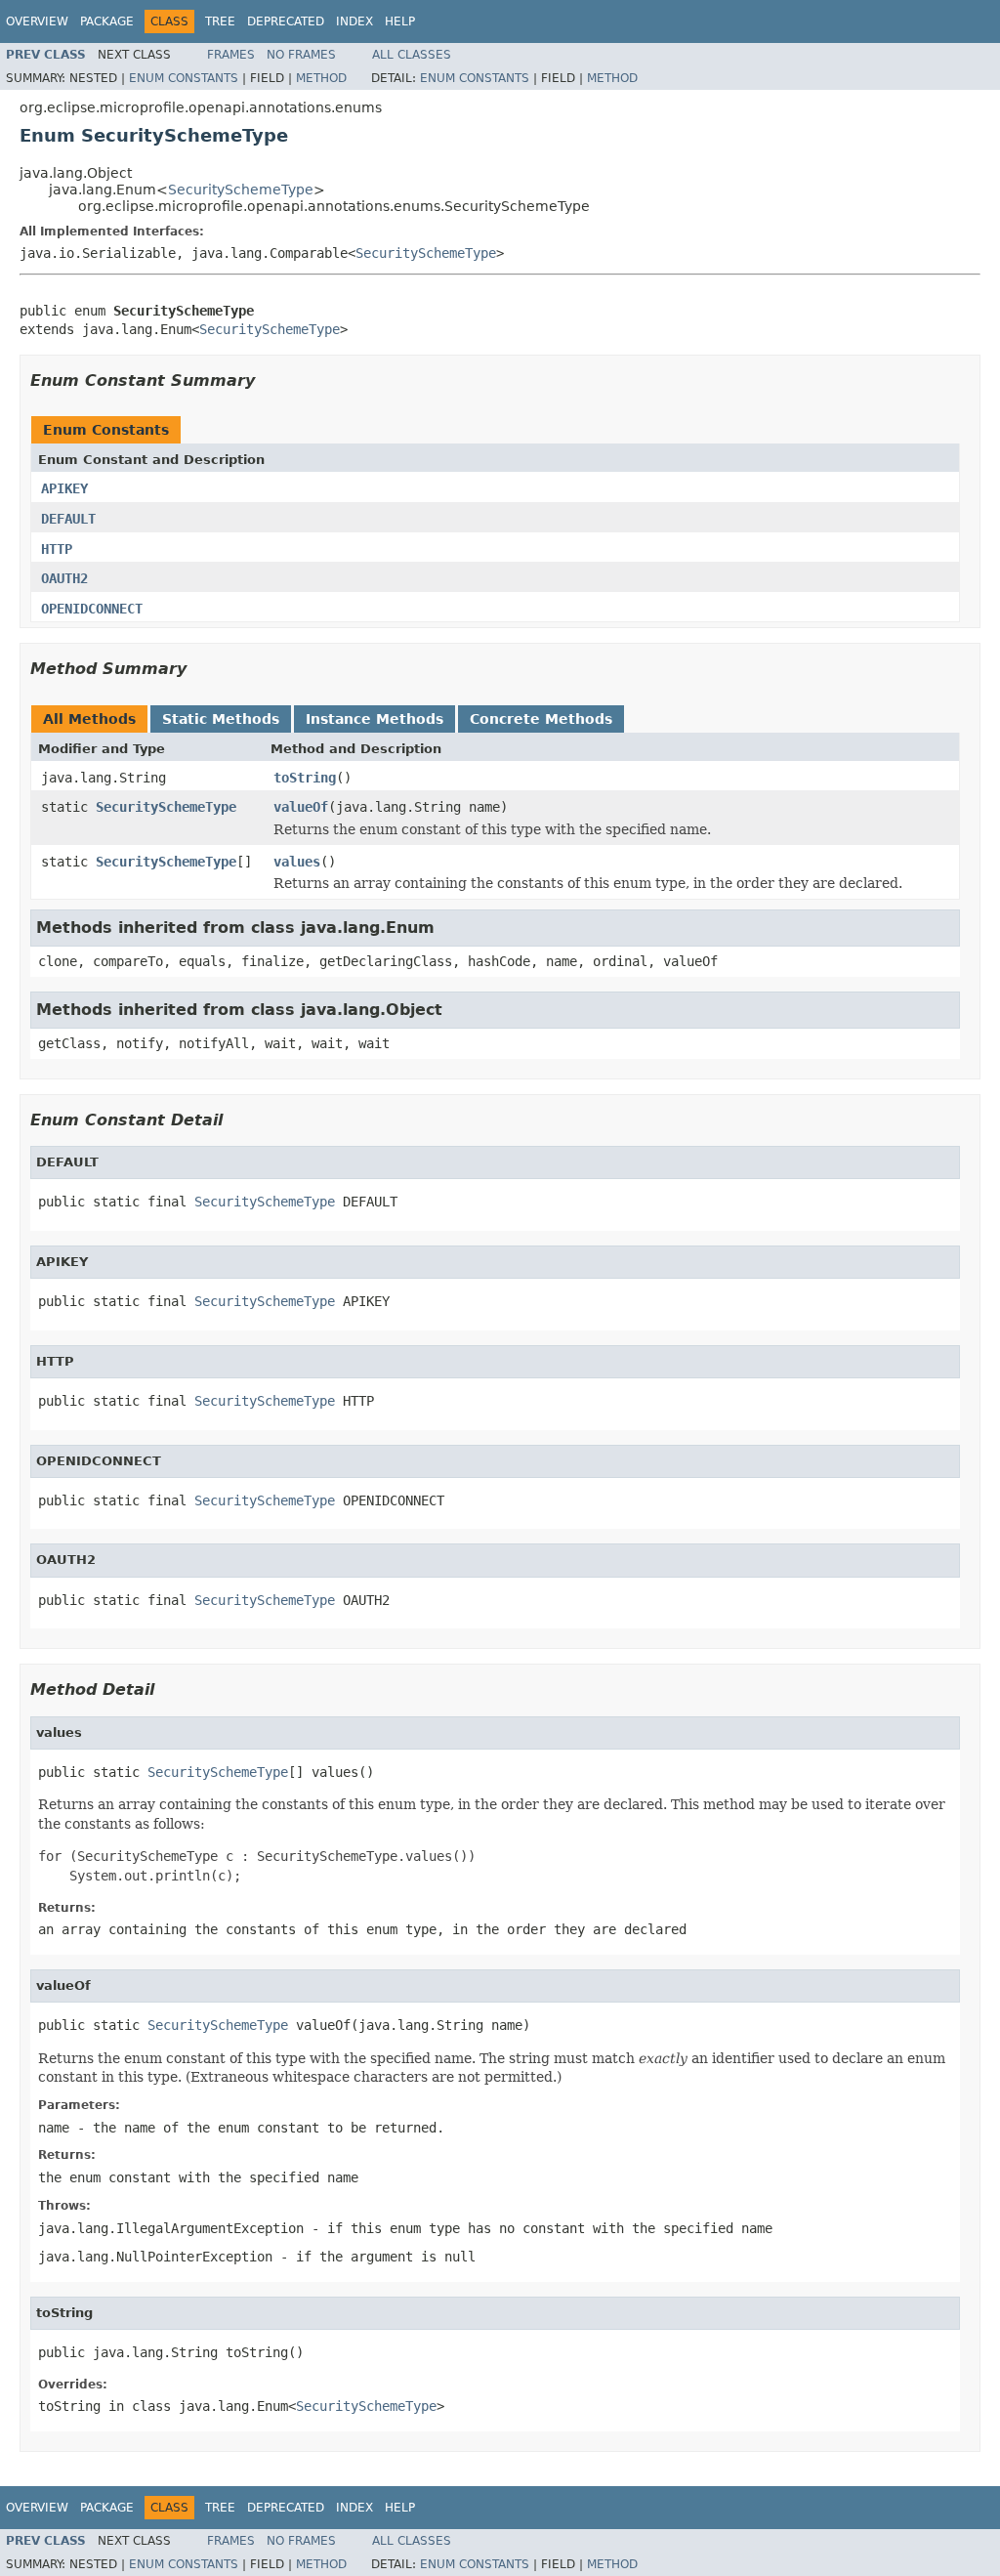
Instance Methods (375, 719)
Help (400, 21)
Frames (231, 55)
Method (321, 78)
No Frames (301, 55)
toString (305, 778)
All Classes (412, 55)
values (297, 862)
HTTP (57, 549)
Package (107, 21)
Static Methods (221, 719)
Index (354, 21)
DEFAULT (68, 519)
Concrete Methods (541, 719)
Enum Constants (184, 78)
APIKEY (64, 488)
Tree (220, 21)
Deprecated (286, 21)
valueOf (301, 807)
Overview (37, 21)
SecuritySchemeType (241, 190)
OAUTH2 (64, 578)
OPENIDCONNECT (92, 609)
